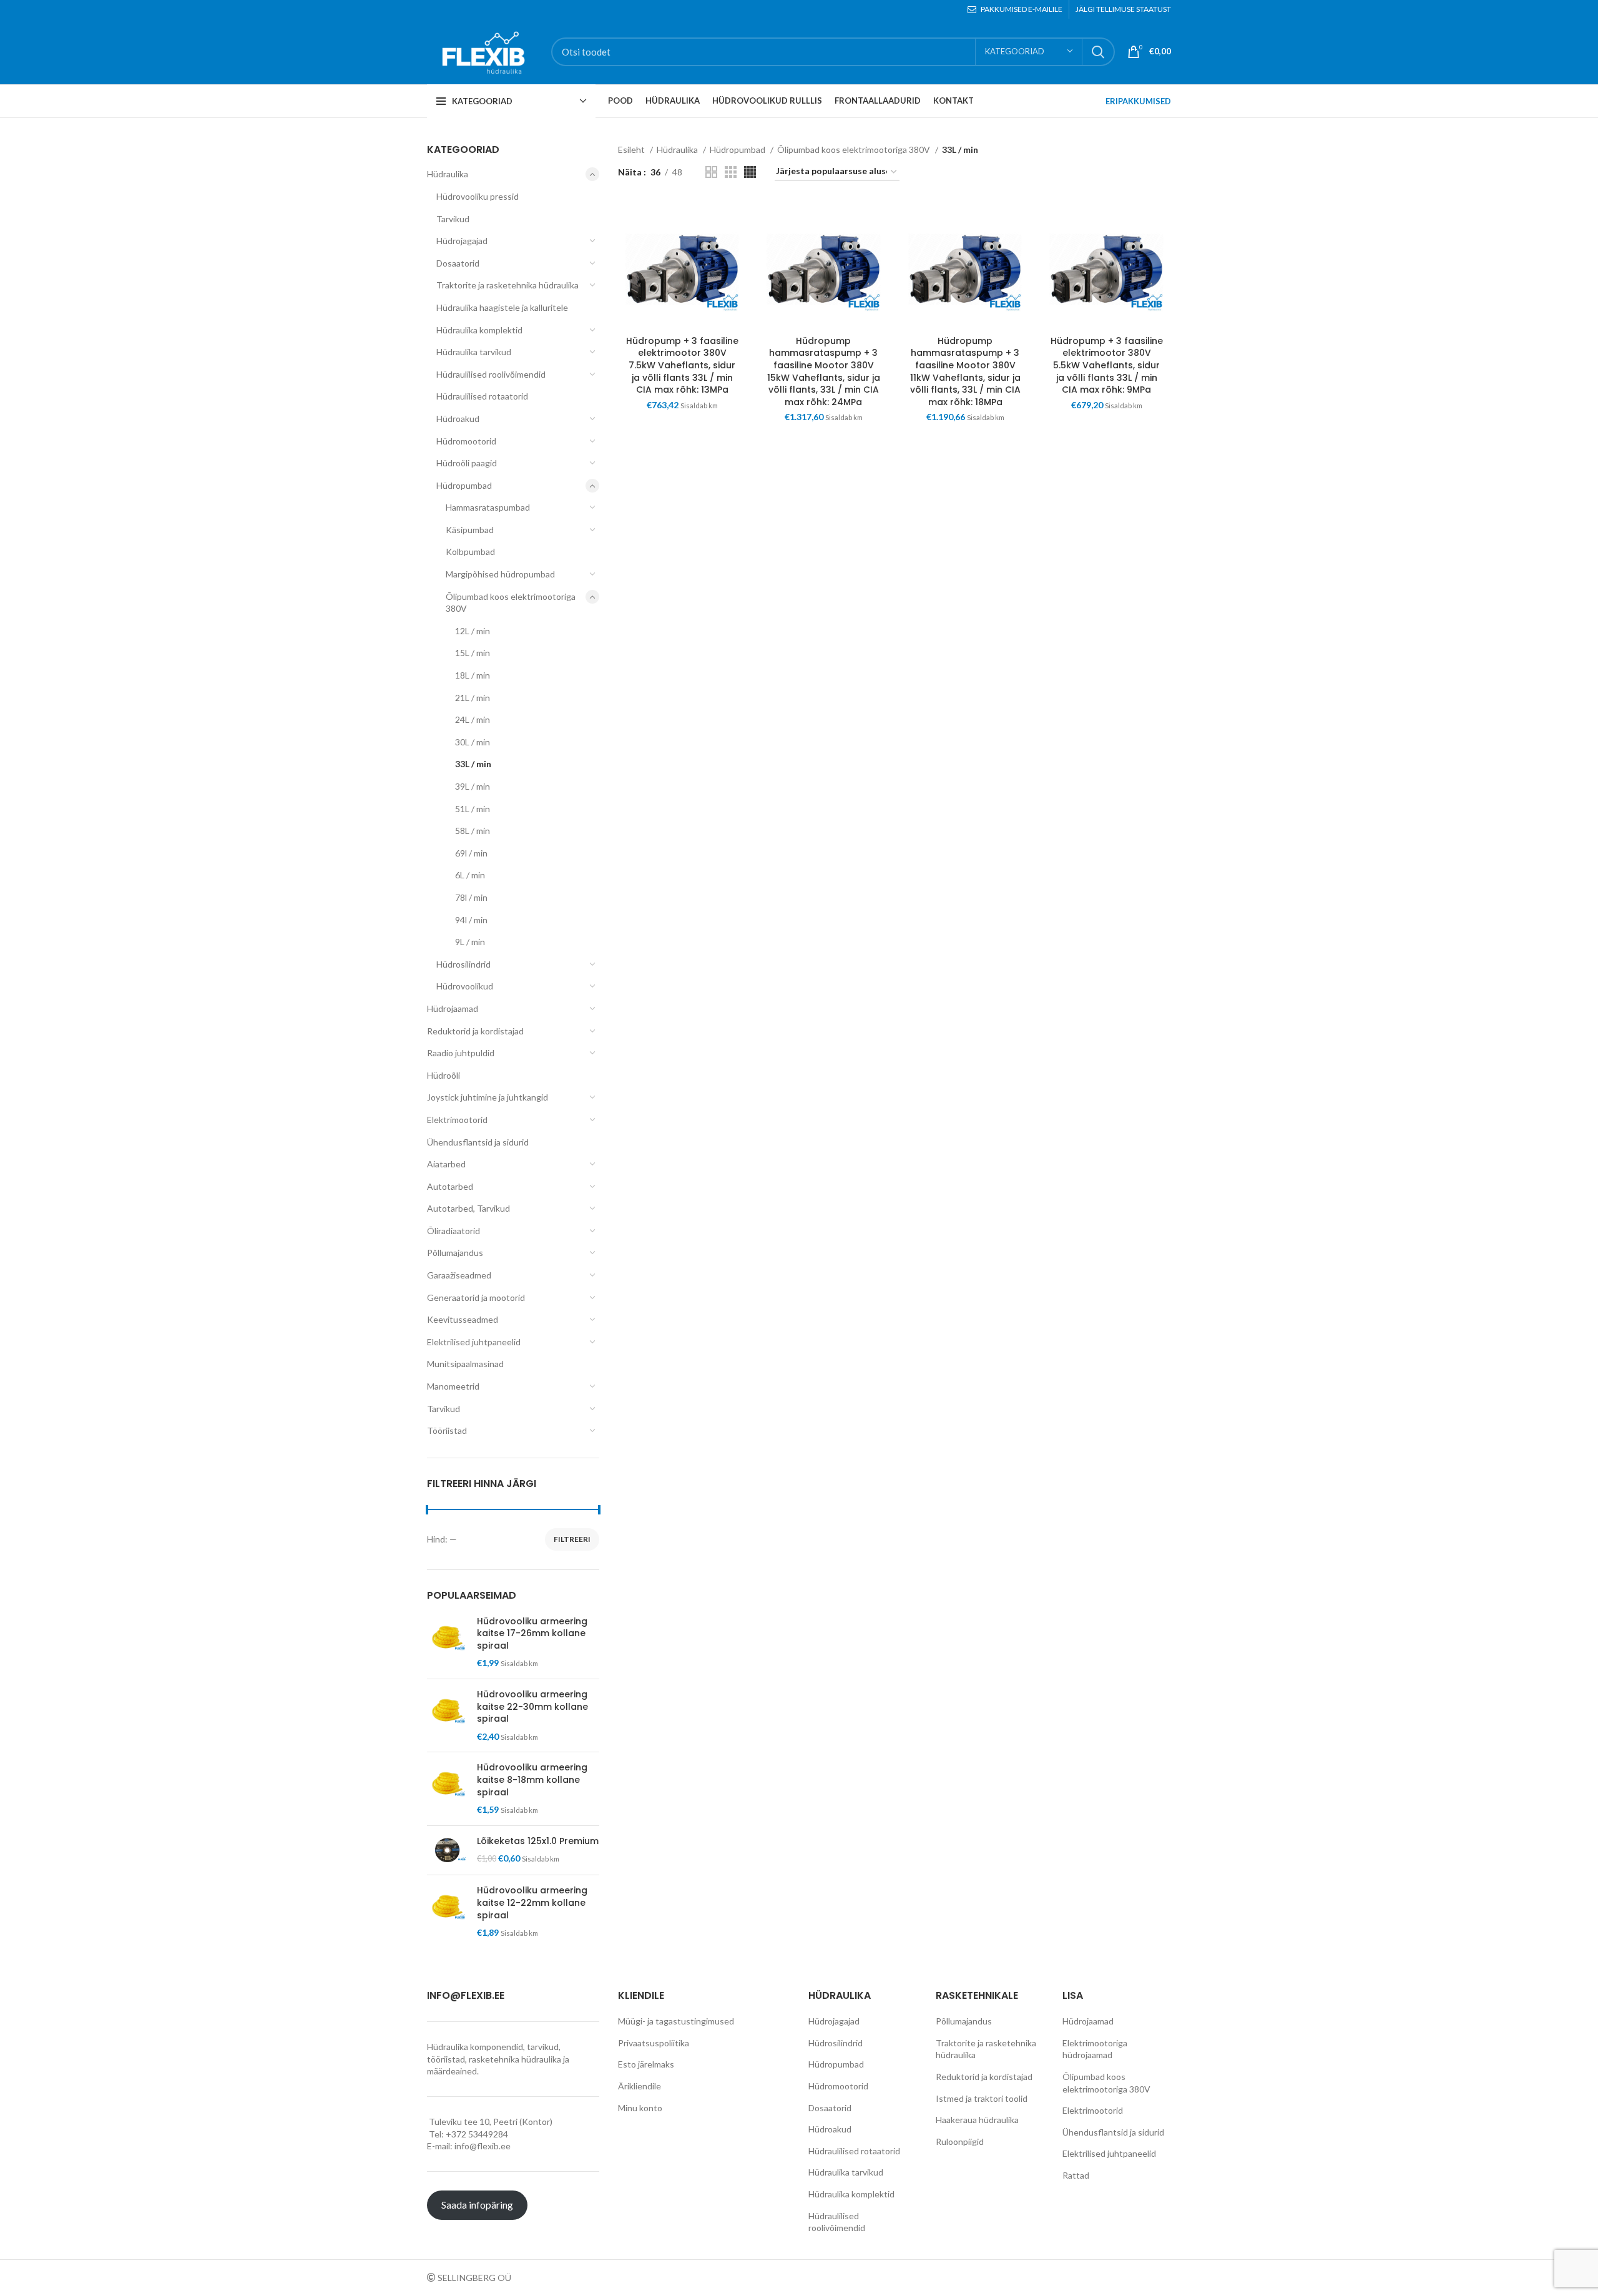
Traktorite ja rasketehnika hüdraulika (507, 285)
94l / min (471, 920)
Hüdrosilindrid (463, 964)
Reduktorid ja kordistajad (475, 1031)
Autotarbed (450, 1186)
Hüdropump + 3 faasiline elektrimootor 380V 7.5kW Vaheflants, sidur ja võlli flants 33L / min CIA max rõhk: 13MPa (682, 365)
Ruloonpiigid (960, 2141)
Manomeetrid (453, 1386)
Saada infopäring (477, 2205)
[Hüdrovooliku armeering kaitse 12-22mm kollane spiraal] (447, 1911)
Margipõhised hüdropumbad (500, 574)
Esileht (632, 150)
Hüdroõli (444, 1075)
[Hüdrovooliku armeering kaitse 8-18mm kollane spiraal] (447, 1788)
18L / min (473, 675)
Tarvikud (453, 219)
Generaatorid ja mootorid (476, 1298)
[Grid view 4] (750, 172)
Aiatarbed (446, 1164)
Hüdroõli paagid (467, 463)
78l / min (471, 897)
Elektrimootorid (457, 1120)
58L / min (473, 831)
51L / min (473, 809)
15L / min (473, 653)
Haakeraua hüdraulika (977, 2120)
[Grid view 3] (731, 172)
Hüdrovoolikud (465, 986)
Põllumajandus (455, 1253)
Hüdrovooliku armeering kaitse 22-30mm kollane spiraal (532, 1707)
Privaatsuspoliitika (654, 2043)
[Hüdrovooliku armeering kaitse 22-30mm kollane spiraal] (447, 1715)
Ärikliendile (640, 2086)
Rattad (1076, 2175)
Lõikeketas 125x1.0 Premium (538, 1841)
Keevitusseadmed (463, 1319)
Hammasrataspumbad (488, 507)
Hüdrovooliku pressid (478, 196)
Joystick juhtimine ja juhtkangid (488, 1097)
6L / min (470, 875)
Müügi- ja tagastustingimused (676, 2021)
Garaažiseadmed (459, 1275)
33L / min (473, 764)
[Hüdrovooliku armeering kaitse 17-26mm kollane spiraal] (447, 1642)
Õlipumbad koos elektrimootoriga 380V (511, 603)
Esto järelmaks (646, 2064)
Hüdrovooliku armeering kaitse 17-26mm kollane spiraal (532, 1634)
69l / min (471, 853)
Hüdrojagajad (462, 241)
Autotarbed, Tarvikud (468, 1208)
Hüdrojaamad (453, 1008)
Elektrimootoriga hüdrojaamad (1095, 2049)
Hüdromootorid (466, 441)
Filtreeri (572, 1539)
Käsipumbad (470, 530)
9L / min (470, 942)
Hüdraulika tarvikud (474, 352)
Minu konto (640, 2108)
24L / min (473, 719)
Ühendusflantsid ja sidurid (478, 1142)
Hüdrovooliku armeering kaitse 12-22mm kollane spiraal (532, 1903)
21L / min (473, 698)
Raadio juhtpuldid (461, 1053)
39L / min (473, 786)
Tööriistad (447, 1430)
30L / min (473, 742)
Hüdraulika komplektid (479, 330)
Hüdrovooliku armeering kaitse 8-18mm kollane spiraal (532, 1780)
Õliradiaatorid (453, 1231)
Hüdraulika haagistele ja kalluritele (502, 307)
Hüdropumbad (464, 485)
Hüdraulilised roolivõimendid (491, 374)
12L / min (473, 631)
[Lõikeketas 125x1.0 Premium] (447, 1851)
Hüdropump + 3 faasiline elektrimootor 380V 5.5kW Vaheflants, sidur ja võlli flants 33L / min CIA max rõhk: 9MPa (1107, 365)
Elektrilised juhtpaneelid (474, 1342)
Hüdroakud (458, 419)
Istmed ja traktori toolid (982, 2098)
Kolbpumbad (470, 552)
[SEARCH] (1098, 52)
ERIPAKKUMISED (1138, 101)
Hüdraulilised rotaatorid (482, 396)
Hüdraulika (448, 174)
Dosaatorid (458, 263)
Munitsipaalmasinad (465, 1364)
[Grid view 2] (711, 172)
